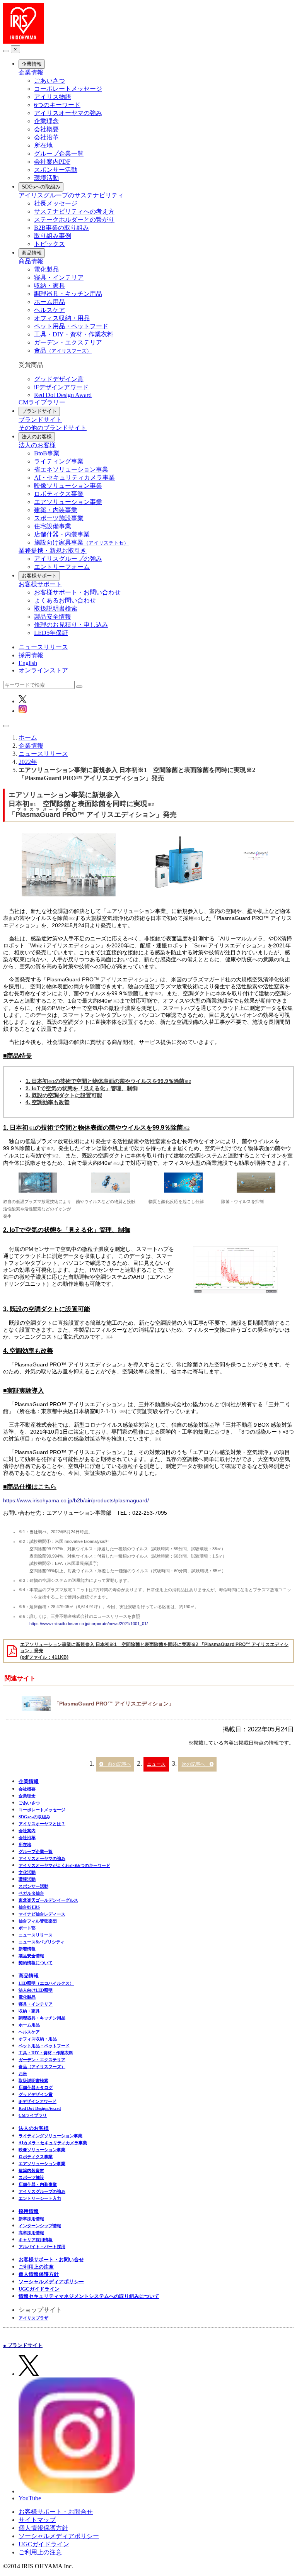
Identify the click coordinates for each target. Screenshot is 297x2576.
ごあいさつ (49, 81)
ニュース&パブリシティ (42, 1942)
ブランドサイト (39, 411)
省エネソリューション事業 (71, 469)
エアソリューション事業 (68, 502)
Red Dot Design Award (63, 395)
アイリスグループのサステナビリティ (71, 195)
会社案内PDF (52, 162)
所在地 (43, 145)
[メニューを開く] (6, 726)
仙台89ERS (29, 1907)
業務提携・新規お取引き (53, 551)
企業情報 (32, 64)
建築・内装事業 (56, 510)
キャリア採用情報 (36, 2240)
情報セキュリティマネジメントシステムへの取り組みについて (89, 2296)
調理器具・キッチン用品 (68, 294)
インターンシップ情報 (40, 2226)
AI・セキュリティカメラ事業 (74, 478)
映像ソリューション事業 (68, 486)
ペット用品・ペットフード (71, 326)
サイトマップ (37, 2520)
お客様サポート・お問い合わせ (77, 592)
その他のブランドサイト (53, 428)
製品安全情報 (53, 617)
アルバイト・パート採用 (42, 2247)
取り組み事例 (53, 236)
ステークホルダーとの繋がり (74, 220)
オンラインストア (43, 670)
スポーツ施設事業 (59, 518)
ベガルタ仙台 (31, 1893)
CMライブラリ (33, 2115)
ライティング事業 (59, 461)
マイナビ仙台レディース (42, 1914)
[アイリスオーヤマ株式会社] (23, 42)
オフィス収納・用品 (62, 318)
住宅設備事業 (53, 526)
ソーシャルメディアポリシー (51, 2282)
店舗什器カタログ (36, 2087)
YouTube (30, 2498)
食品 (63, 350)
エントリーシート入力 (40, 2198)
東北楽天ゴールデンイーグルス (48, 1900)
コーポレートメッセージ (68, 89)
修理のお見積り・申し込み (71, 625)
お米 (23, 2074)
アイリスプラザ (33, 2318)
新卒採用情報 (31, 2219)
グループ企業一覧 (59, 154)
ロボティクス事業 (59, 494)
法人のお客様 (37, 437)
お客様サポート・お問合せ (56, 2512)
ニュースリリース (43, 647)
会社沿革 (46, 137)
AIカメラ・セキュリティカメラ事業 (53, 2143)
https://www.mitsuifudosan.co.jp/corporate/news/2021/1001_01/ (89, 1624)
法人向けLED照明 (36, 1990)
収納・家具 (49, 286)
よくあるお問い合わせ (65, 600)
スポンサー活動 (56, 170)
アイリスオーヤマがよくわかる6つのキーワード (64, 1865)
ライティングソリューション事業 (50, 2136)
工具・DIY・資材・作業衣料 (74, 334)
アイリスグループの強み (68, 559)
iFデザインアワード (61, 387)
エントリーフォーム (62, 567)
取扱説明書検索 (56, 608)
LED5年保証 (51, 633)
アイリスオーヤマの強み (68, 113)
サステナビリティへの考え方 (74, 211)
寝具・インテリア (59, 277)
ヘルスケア (49, 310)
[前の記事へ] (115, 1764)
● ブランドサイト (23, 2345)
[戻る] (6, 51)
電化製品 (46, 269)
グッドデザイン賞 (59, 379)
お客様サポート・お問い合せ (51, 2260)
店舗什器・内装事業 (62, 534)
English (28, 663)
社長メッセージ (56, 203)
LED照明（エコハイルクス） (46, 1983)
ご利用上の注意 (36, 2267)
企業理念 (46, 121)
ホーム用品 (49, 302)
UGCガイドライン (39, 2289)
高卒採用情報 (31, 2233)
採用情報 (31, 655)
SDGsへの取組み (41, 187)
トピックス (49, 244)
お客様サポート (39, 576)
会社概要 (46, 129)
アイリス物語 (53, 97)
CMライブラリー (42, 402)
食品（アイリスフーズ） (42, 2067)
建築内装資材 (31, 2170)
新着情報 (27, 1949)
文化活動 (27, 1872)
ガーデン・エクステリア (68, 342)
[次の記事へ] (197, 1764)
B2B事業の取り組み (61, 228)
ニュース (156, 1764)
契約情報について (36, 1963)
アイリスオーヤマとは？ (42, 1824)
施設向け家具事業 (81, 542)
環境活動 (46, 178)
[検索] (79, 687)
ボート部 (27, 1928)
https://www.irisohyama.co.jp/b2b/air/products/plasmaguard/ (76, 1500)
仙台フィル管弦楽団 (38, 1921)
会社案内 (27, 1831)
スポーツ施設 (31, 2177)
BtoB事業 (47, 453)
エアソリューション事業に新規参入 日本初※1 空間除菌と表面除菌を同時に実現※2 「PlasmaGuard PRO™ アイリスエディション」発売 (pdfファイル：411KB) (154, 1651)
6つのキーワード (57, 105)
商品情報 (32, 253)
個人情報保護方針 (39, 2274)
